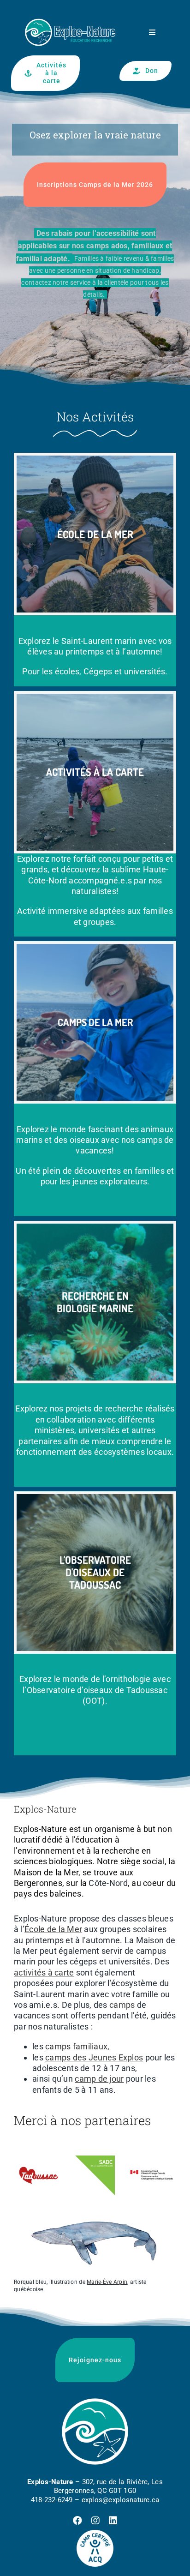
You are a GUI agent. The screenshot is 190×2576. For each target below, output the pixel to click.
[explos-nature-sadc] (95, 2154)
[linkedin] (113, 2521)
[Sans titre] (95, 2401)
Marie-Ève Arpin (107, 2282)
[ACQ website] (95, 2534)
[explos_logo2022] (70, 13)
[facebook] (77, 2521)
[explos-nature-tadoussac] (39, 2154)
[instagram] (95, 2521)
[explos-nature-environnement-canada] (151, 2154)
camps (122, 2005)
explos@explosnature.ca (121, 2500)
